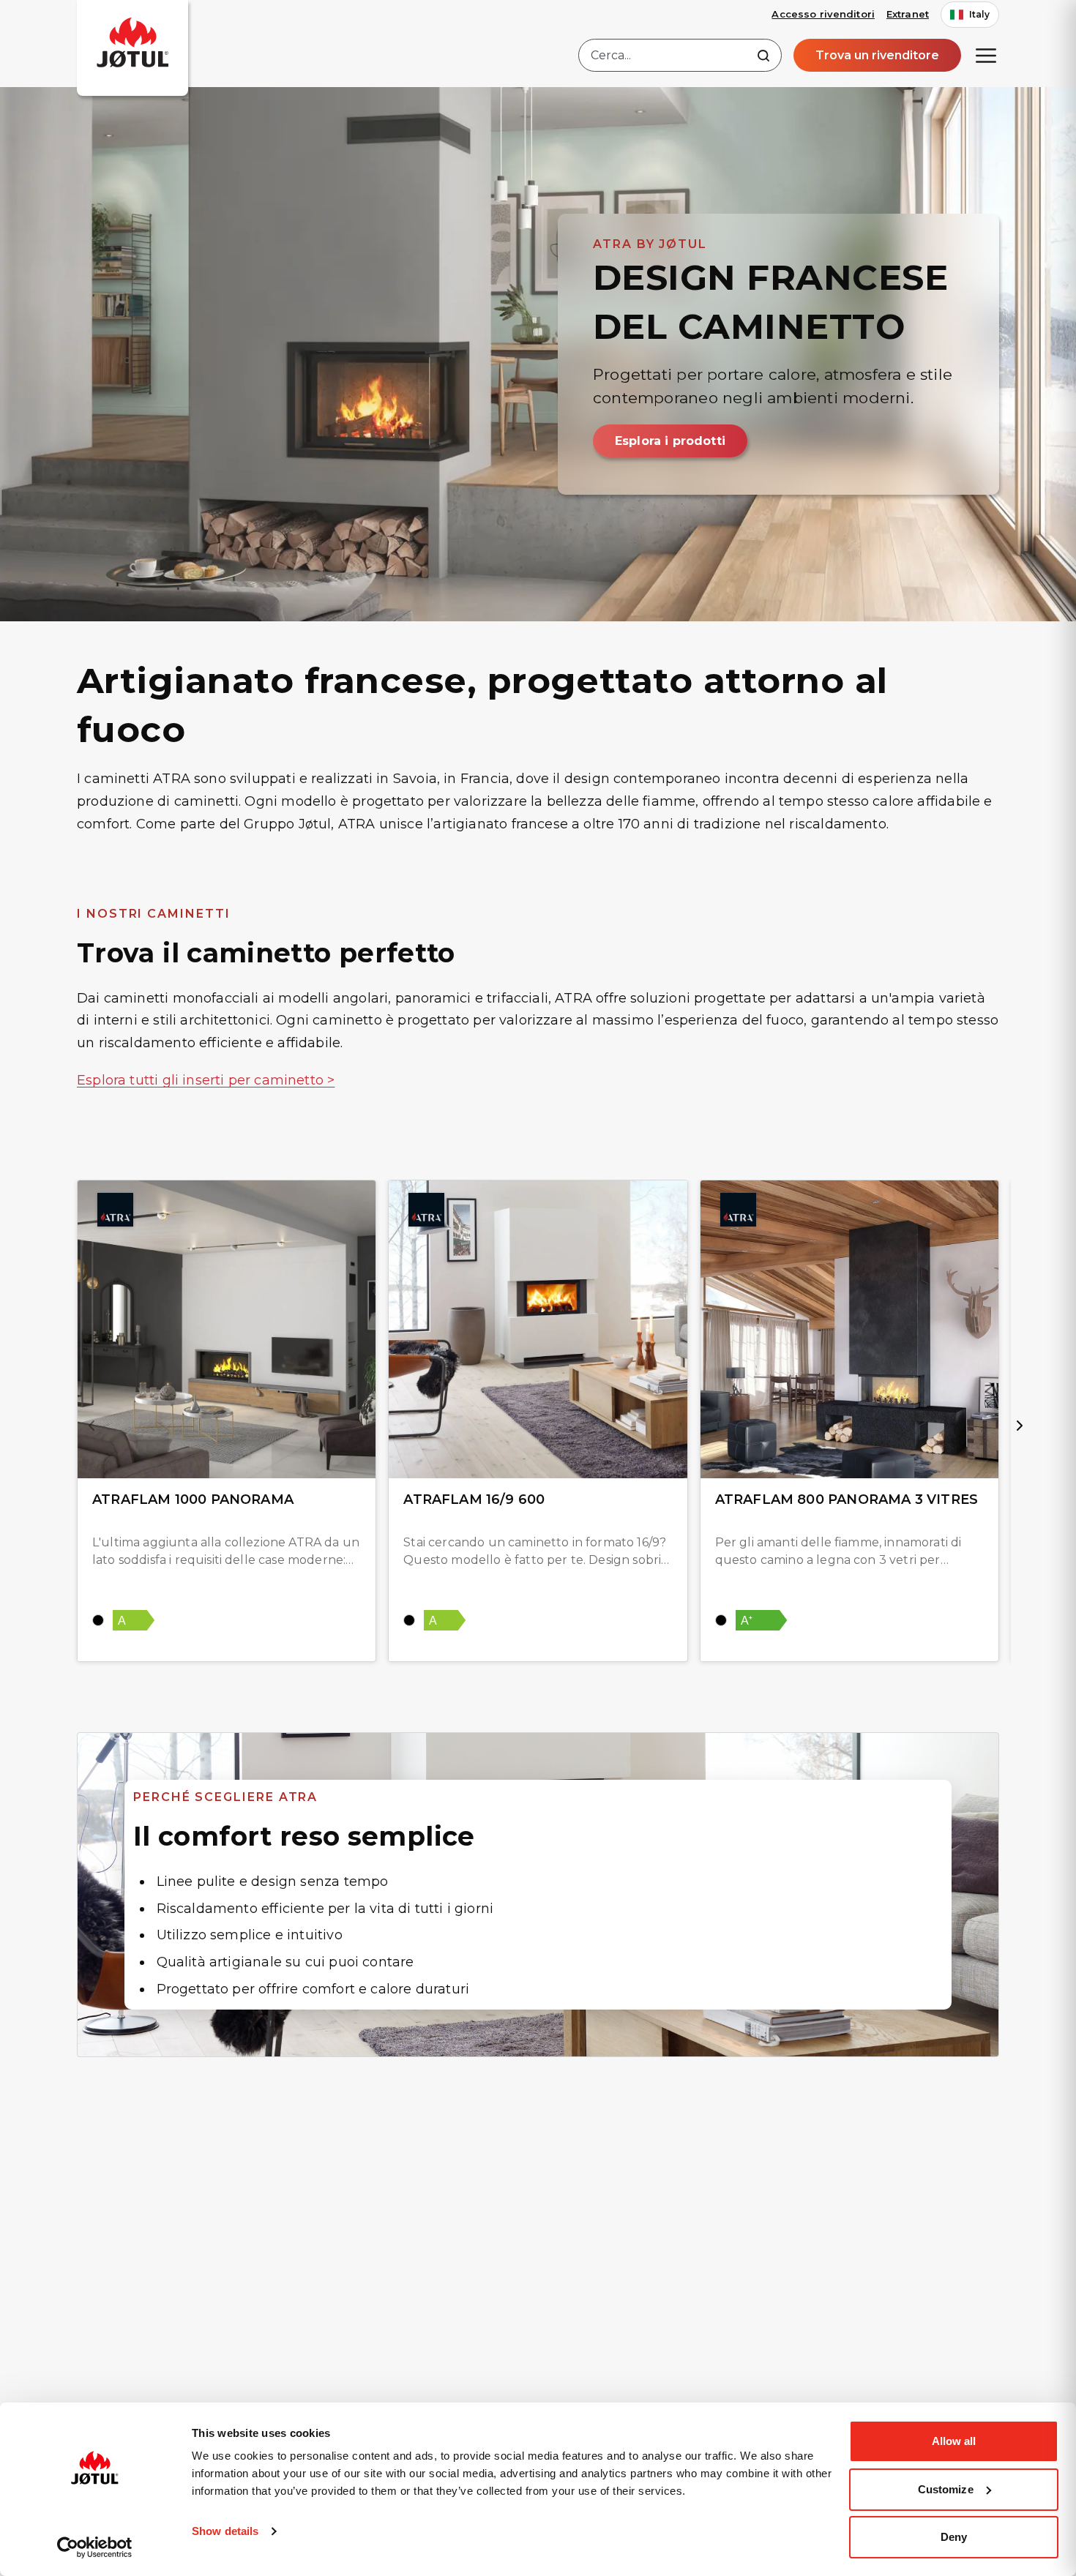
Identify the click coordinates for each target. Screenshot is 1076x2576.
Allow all (954, 2441)
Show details (225, 2531)
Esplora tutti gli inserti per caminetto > (206, 1080)
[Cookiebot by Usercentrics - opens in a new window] (95, 2547)
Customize (946, 2489)
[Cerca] (763, 56)
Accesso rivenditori (823, 14)
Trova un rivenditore (877, 55)
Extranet (908, 14)
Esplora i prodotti (670, 441)
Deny (954, 2537)
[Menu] (986, 56)
